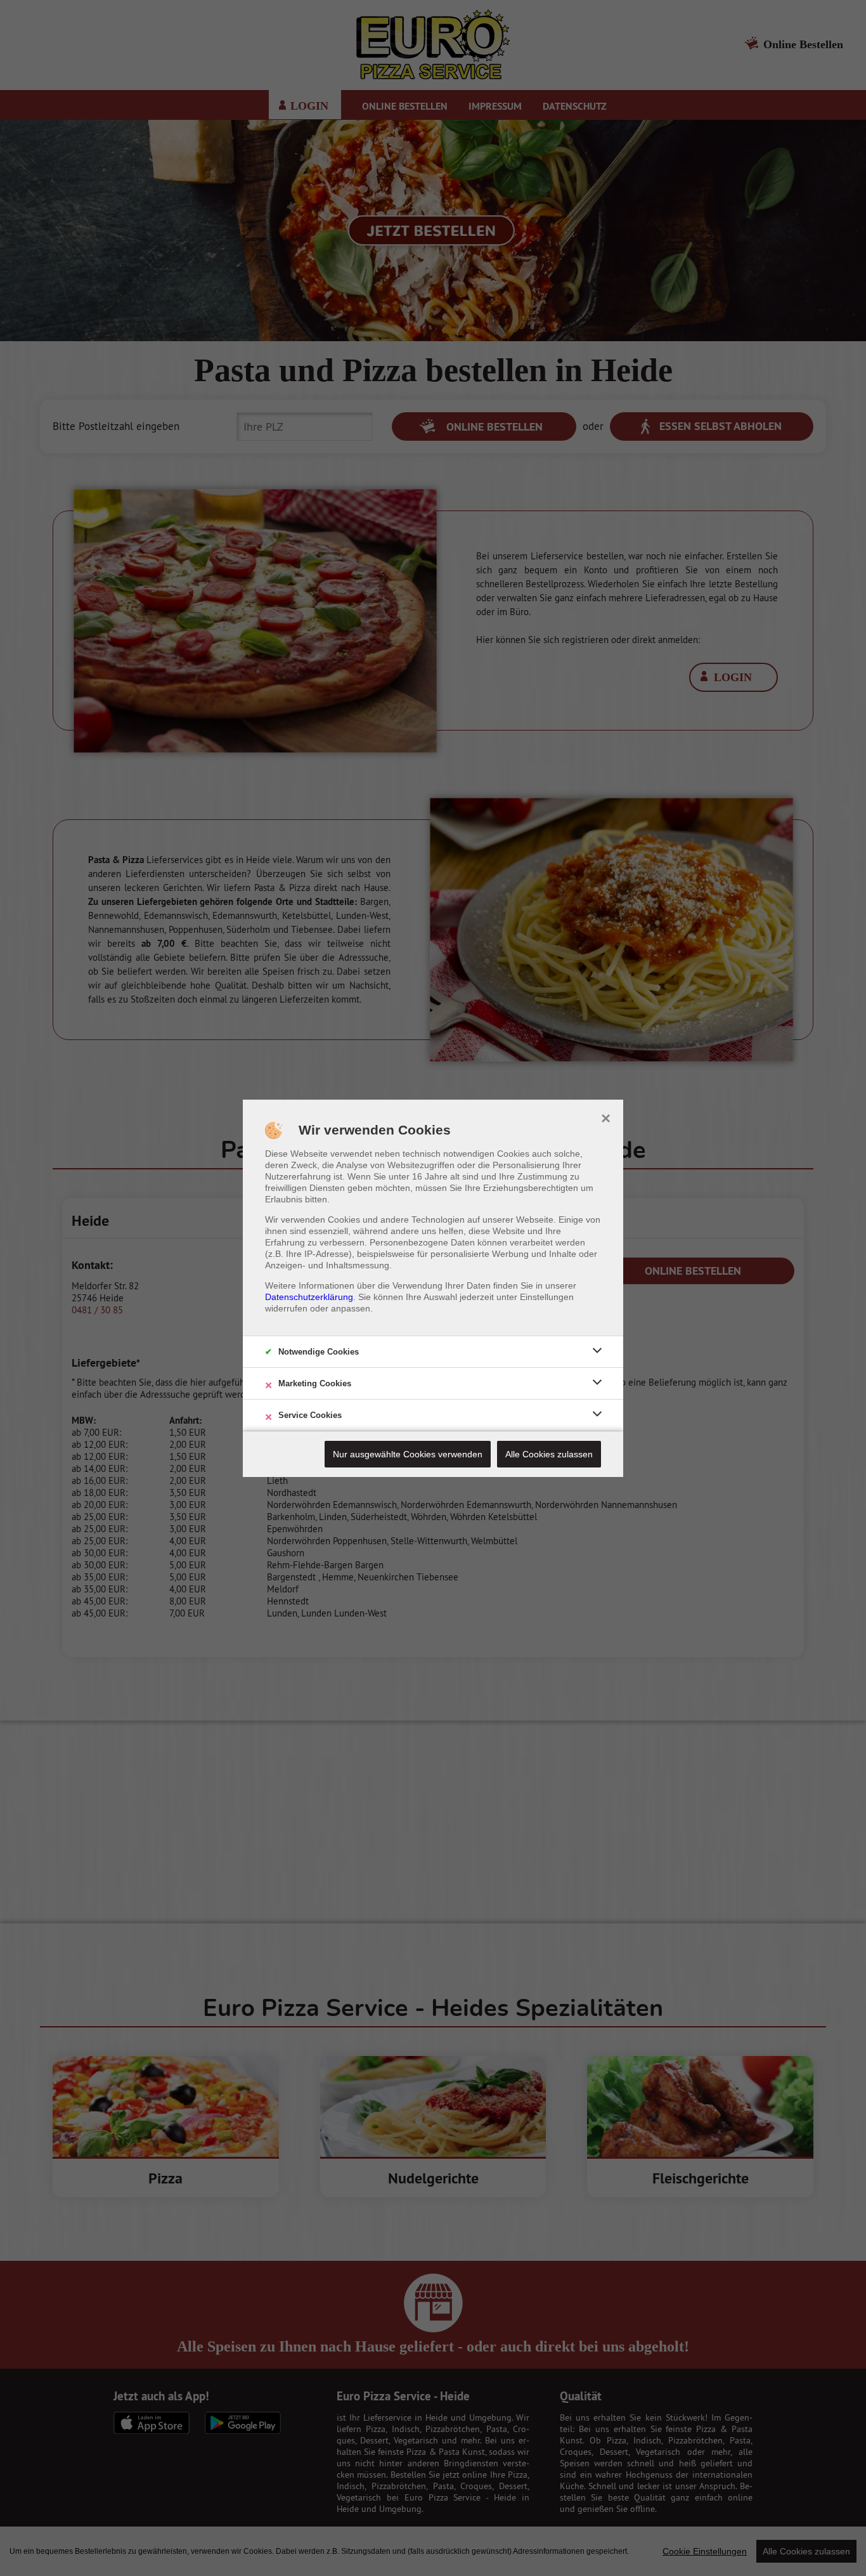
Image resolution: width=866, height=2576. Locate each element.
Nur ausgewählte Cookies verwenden (408, 1454)
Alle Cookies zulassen (549, 1454)
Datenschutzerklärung (309, 1297)
